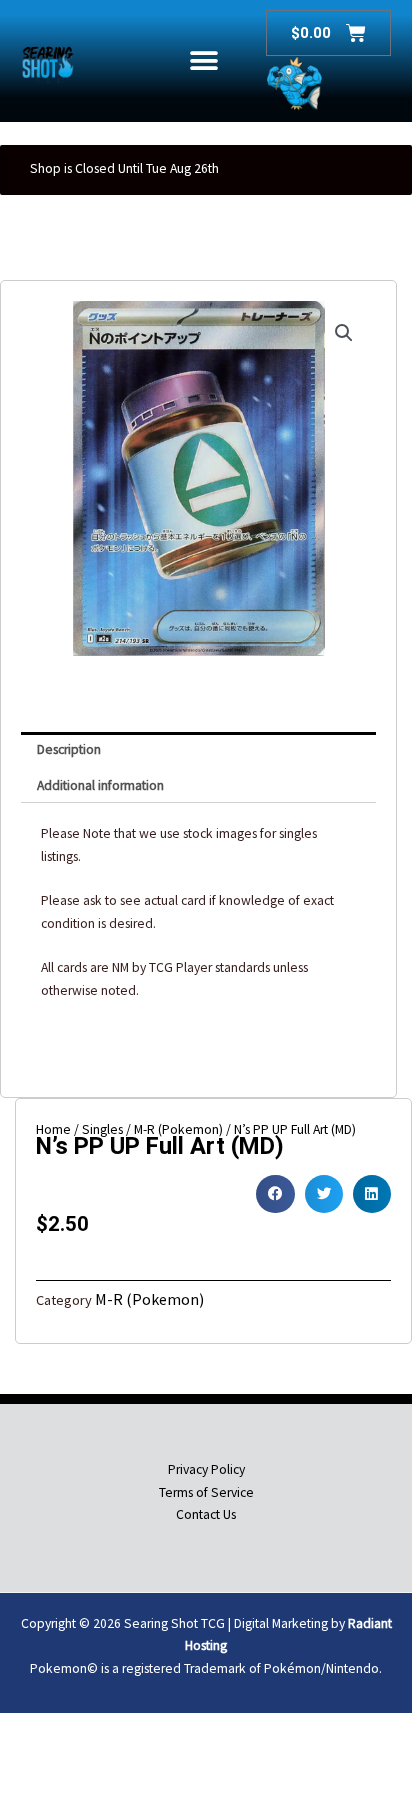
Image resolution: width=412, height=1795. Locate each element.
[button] (204, 61)
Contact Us (206, 1514)
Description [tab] (69, 749)
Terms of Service (206, 1492)
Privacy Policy (206, 1469)
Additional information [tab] (100, 785)
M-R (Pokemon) (149, 1299)
